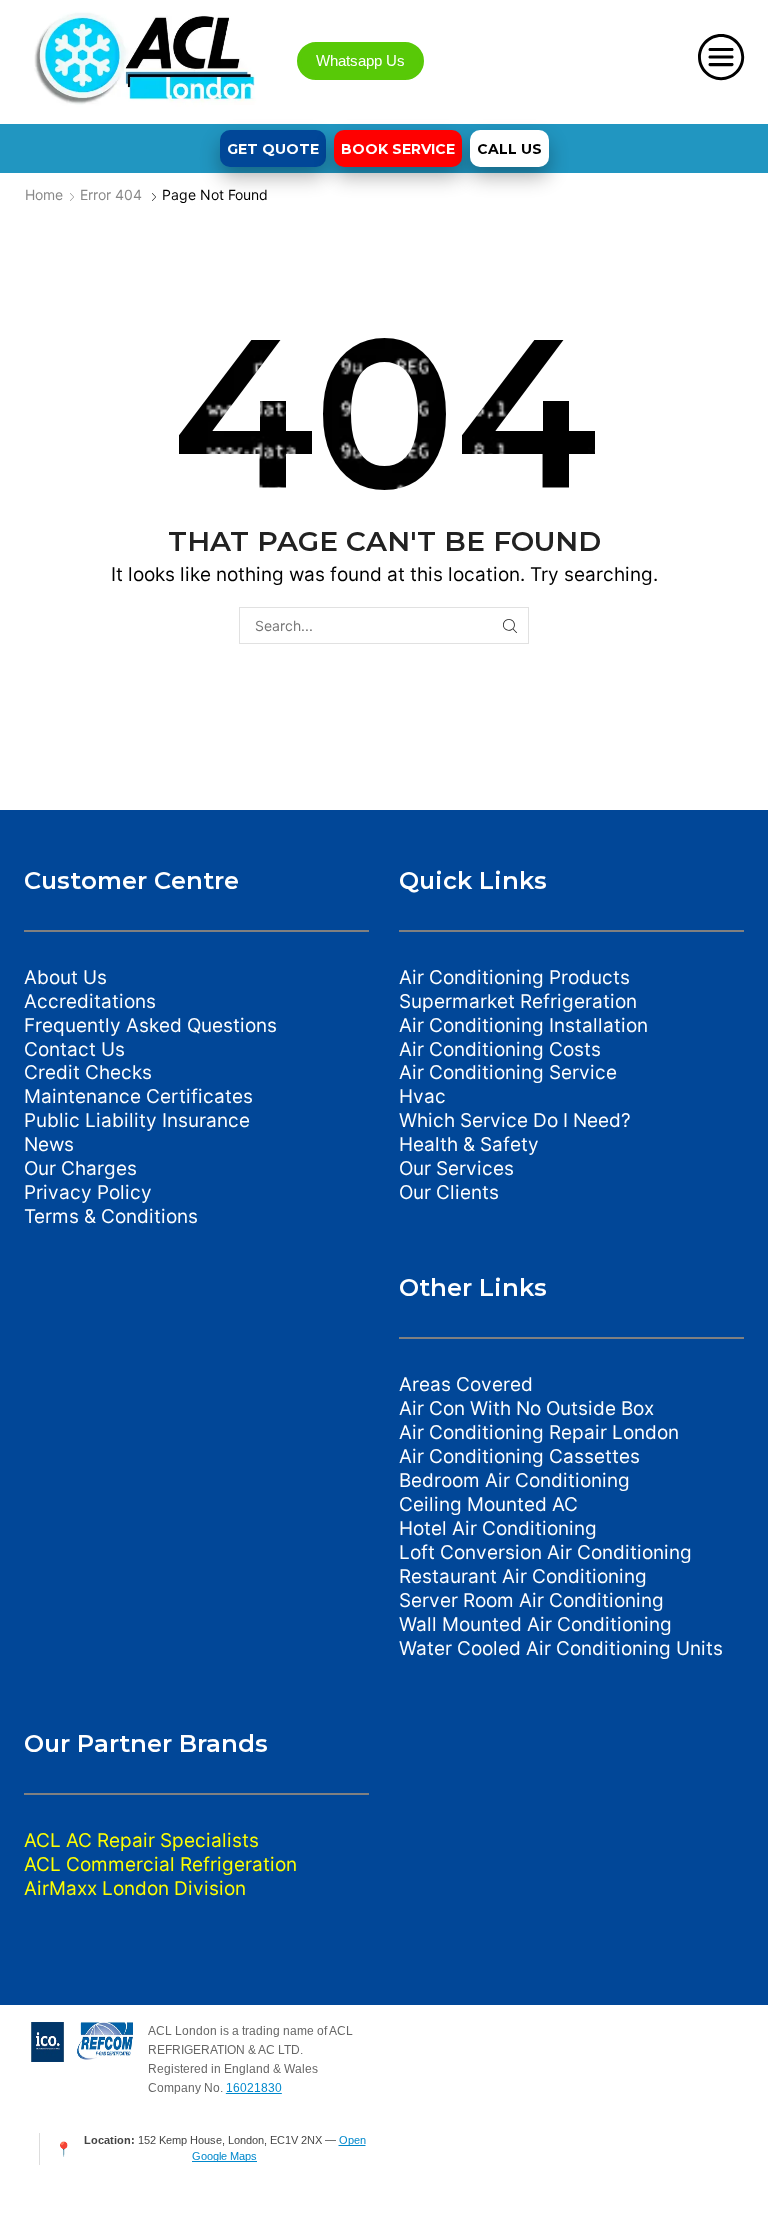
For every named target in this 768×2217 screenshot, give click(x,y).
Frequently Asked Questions (150, 1025)
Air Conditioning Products (514, 977)
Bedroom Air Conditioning (514, 1480)
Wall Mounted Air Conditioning (535, 1624)
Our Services (456, 1168)
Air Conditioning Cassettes (519, 1456)
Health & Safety (469, 1144)
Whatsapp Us (360, 60)
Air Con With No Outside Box (526, 1408)
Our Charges (80, 1168)
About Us (65, 977)
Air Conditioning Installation (523, 1025)
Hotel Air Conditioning (498, 1528)
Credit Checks (88, 1072)
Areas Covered (466, 1384)
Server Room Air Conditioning (531, 1600)
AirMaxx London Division (135, 1888)
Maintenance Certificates (138, 1096)
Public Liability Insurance (137, 1120)
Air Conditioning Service (508, 1072)
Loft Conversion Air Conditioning (545, 1552)
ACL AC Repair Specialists (141, 1840)
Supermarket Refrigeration (518, 1001)
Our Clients (449, 1192)
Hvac (422, 1096)
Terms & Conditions (111, 1216)
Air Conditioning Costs (500, 1049)
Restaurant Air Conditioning (523, 1576)
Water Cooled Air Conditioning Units (561, 1648)
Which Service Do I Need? (515, 1120)
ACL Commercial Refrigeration (160, 1864)
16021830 (254, 2088)
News (49, 1144)
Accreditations (90, 1001)
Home (44, 194)
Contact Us (74, 1049)
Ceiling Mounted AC (488, 1504)
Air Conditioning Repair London (539, 1432)
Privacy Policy (88, 1192)
